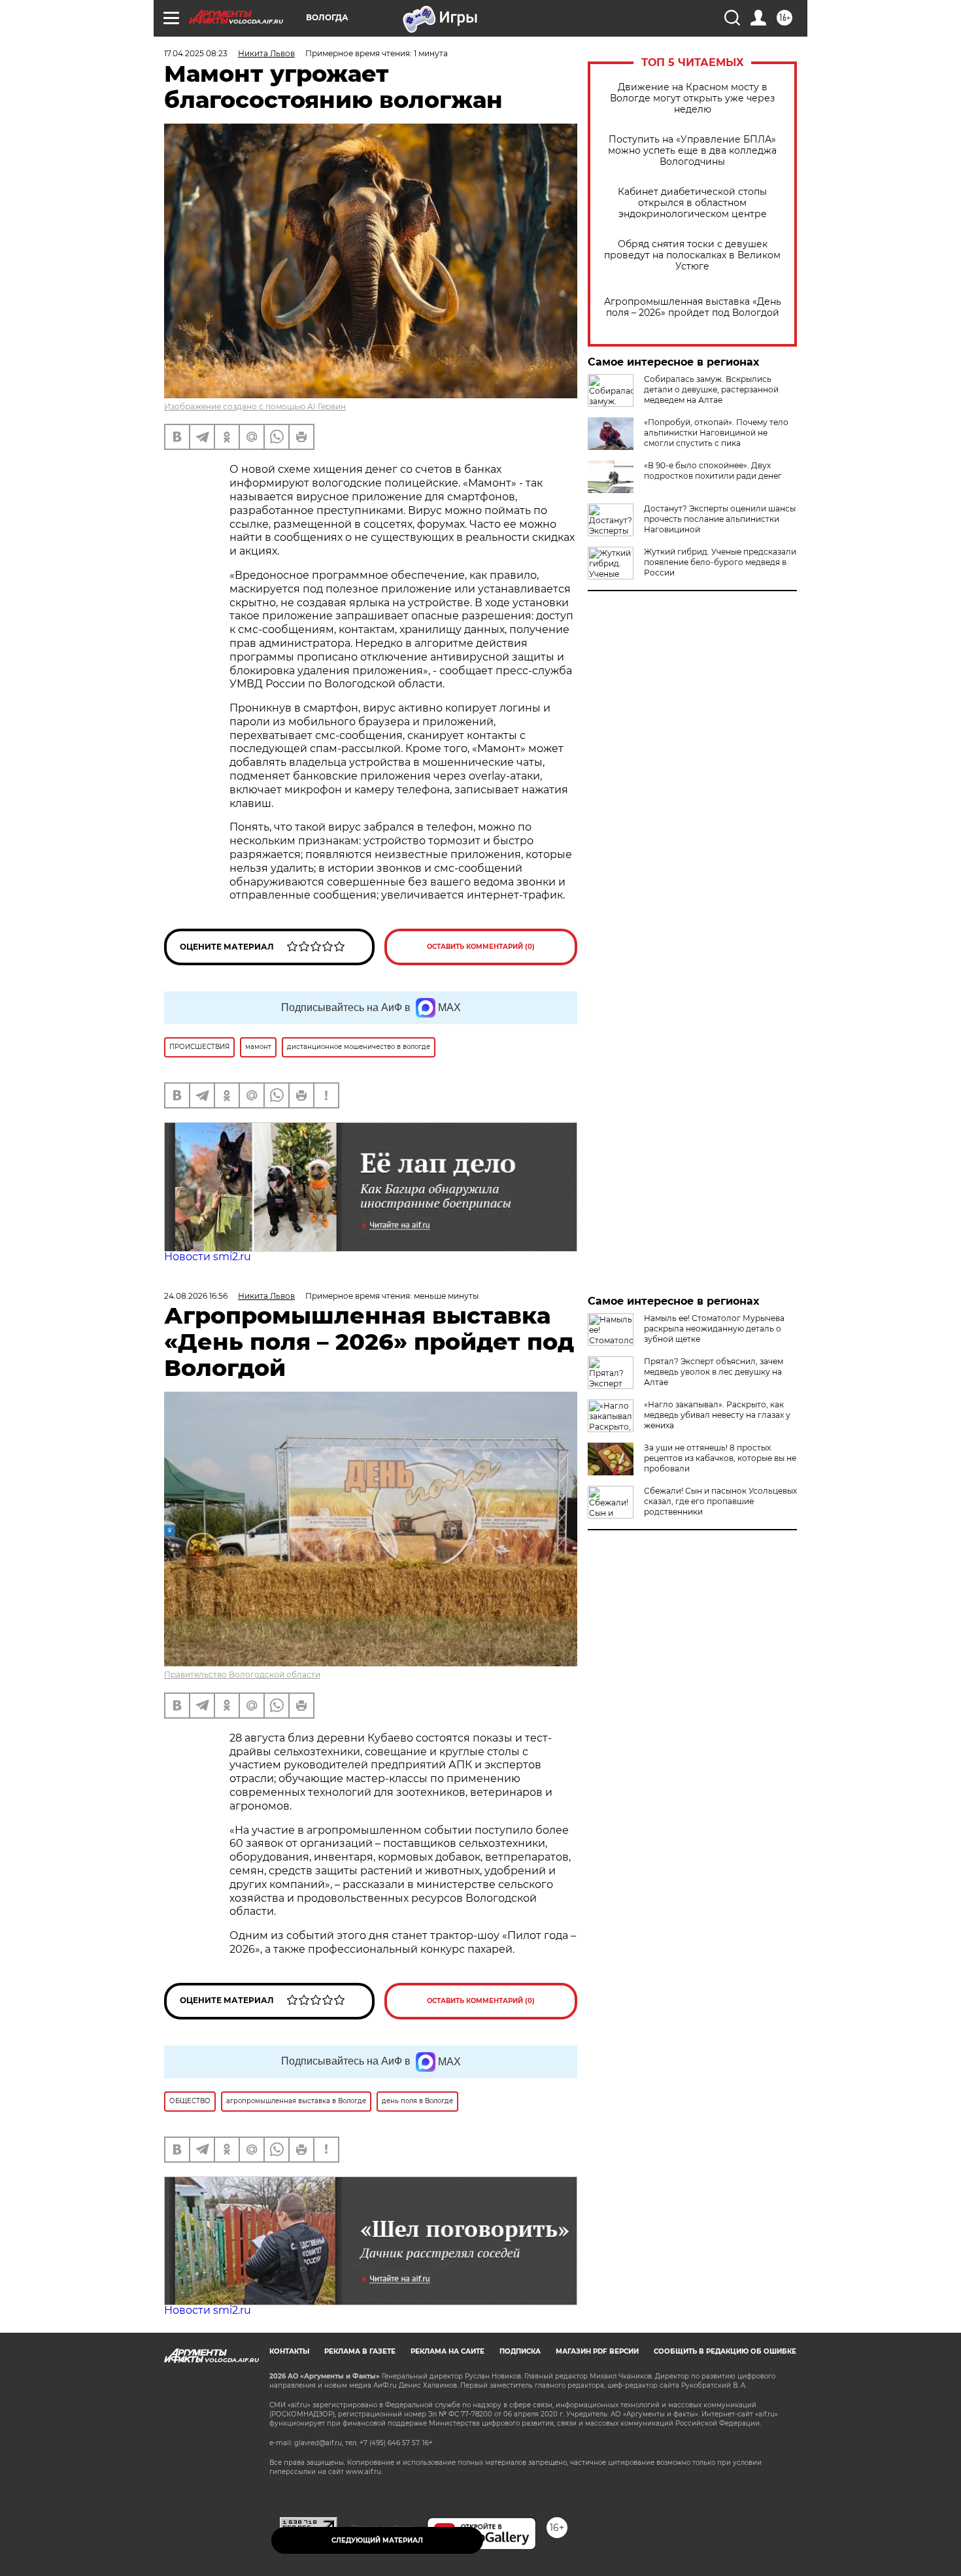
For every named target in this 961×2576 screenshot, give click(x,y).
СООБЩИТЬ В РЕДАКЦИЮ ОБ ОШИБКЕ (725, 2351)
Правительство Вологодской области (242, 1674)
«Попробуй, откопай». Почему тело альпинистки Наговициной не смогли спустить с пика (716, 433)
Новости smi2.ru (208, 1257)
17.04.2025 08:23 (196, 53)
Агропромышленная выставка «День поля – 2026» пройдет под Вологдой (693, 307)
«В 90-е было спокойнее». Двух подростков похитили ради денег (713, 471)
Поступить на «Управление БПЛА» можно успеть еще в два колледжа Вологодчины (692, 151)
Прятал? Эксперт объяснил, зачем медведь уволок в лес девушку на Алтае (714, 1372)
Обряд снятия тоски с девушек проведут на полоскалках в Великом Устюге (692, 255)
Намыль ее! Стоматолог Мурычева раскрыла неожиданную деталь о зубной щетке (714, 1329)
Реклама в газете (360, 2351)
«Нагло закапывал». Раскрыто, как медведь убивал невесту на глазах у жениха (717, 1415)
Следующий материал (377, 2540)
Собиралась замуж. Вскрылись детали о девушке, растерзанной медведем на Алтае (711, 389)
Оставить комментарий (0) (481, 947)
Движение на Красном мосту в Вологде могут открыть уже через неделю (692, 98)
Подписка (520, 2351)
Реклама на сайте (447, 2351)
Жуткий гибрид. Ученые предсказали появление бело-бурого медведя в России (720, 562)
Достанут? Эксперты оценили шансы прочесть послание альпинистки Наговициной (720, 519)
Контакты (289, 2351)
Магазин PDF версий (597, 2351)
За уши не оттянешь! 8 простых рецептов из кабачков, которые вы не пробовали (720, 1458)
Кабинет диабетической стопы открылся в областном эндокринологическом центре (692, 203)
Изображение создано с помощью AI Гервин (255, 406)
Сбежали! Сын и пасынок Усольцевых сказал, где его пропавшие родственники (720, 1501)
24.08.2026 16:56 (196, 1296)
